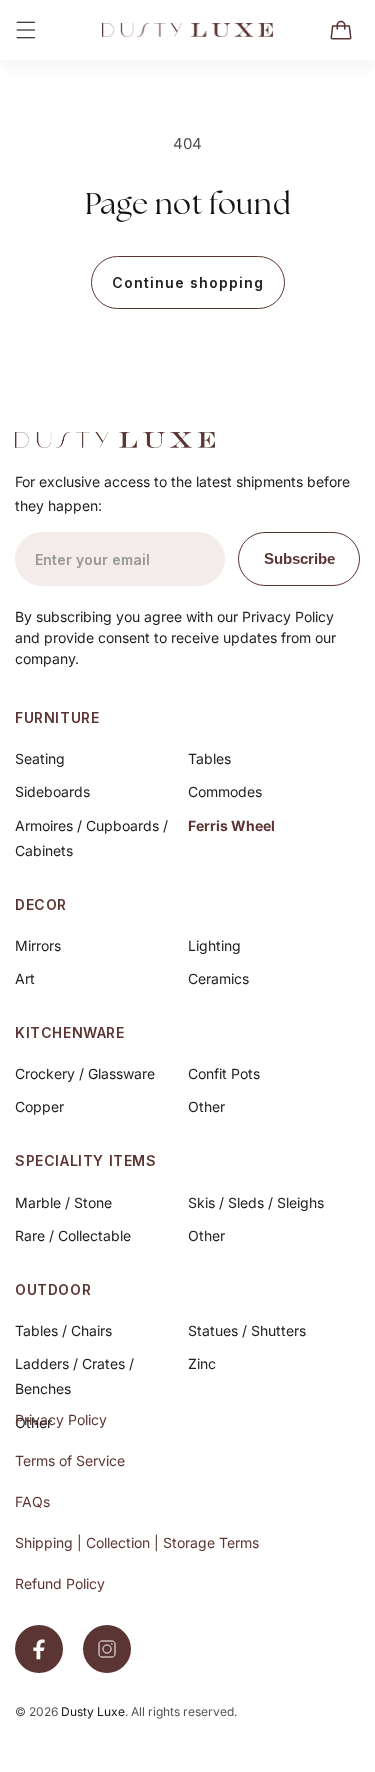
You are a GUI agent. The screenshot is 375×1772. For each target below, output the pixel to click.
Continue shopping (188, 282)
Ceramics (218, 978)
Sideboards (52, 791)
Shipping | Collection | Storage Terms (137, 1542)
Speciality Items (86, 1160)
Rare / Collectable (73, 1235)
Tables (209, 758)
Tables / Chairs (63, 1330)
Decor (41, 904)
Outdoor (53, 1289)
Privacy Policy (61, 1419)
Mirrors (38, 945)
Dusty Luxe (93, 1711)
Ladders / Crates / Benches (74, 1376)
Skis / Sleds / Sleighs (256, 1202)
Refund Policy (60, 1583)
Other (206, 1106)
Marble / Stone (63, 1202)
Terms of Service (70, 1460)
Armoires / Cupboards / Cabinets (91, 838)
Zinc (202, 1363)
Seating (40, 758)
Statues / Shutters (247, 1330)
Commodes (225, 791)
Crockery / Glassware (85, 1073)
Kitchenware (70, 1032)
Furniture (57, 717)
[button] (26, 30)
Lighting (214, 945)
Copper (39, 1106)
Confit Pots (224, 1073)
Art (25, 978)
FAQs (32, 1501)
